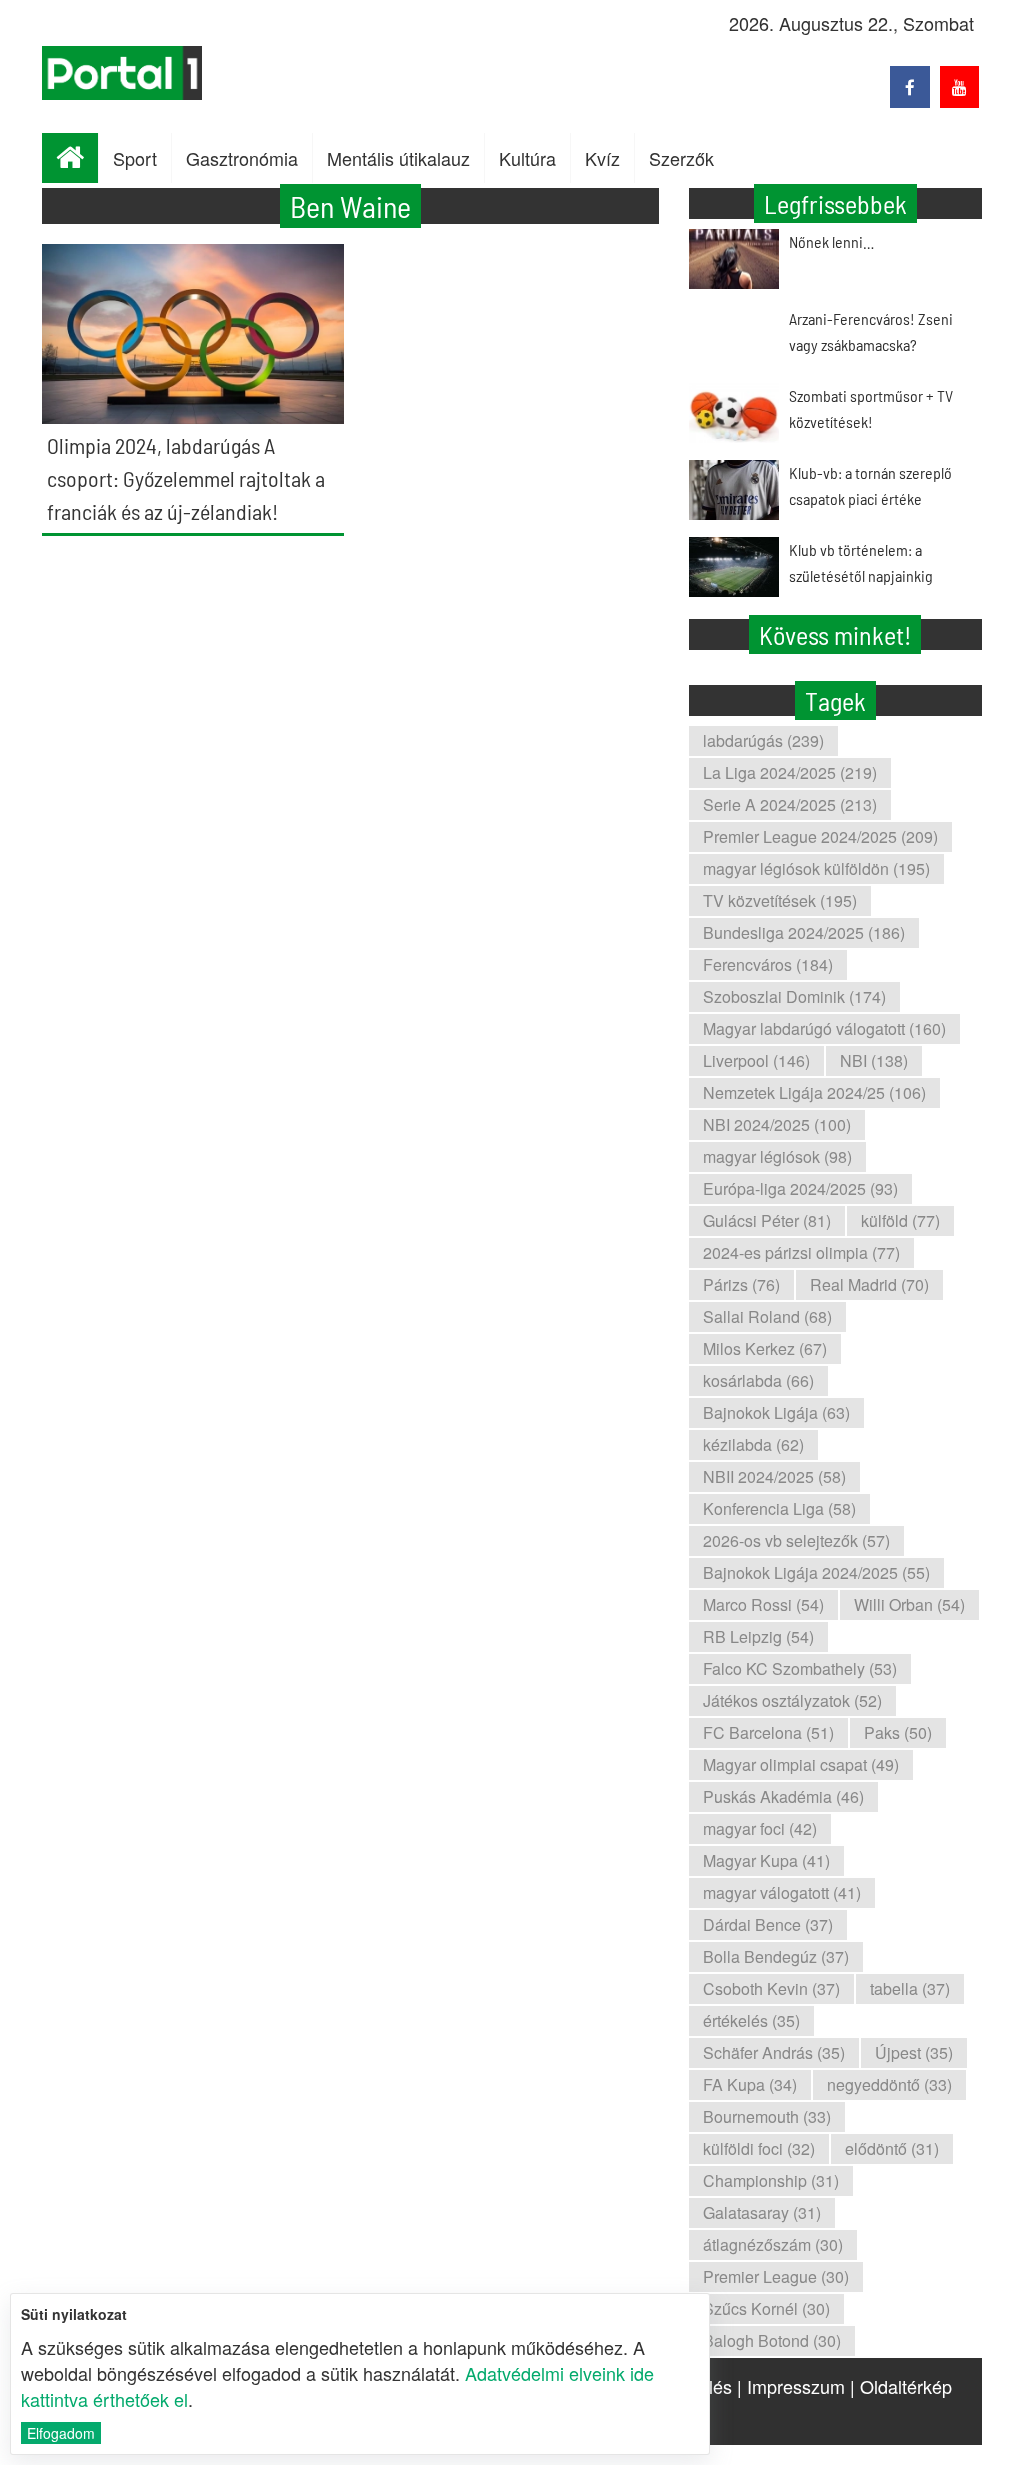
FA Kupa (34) (750, 2084)
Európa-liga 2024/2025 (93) (800, 1188)
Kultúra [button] (527, 158)
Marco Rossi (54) (763, 1604)
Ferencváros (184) (768, 964)
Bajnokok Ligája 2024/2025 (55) (816, 1572)
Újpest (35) (914, 2052)
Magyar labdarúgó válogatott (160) (824, 1028)
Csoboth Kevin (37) (771, 1988)
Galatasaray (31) (762, 2212)
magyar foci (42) (760, 1828)
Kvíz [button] (602, 158)
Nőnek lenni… (831, 241)
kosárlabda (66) (758, 1380)
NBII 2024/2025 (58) (774, 1476)
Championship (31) (771, 2180)
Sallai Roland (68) (767, 1316)
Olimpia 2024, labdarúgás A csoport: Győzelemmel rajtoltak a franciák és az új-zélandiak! (186, 478)
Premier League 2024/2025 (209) (820, 836)
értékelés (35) (751, 2020)
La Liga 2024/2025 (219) (790, 772)
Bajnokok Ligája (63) (776, 1412)
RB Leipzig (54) (758, 1636)
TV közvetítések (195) (780, 900)
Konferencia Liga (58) (779, 1508)
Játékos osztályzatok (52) (792, 1700)
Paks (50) (898, 1732)
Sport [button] (135, 158)
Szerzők (681, 158)
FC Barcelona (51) (768, 1732)
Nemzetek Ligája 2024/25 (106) (814, 1092)
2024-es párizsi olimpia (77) (801, 1252)
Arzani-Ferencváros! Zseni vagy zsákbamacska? (871, 331)
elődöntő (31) (892, 2148)
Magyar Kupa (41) (766, 1860)
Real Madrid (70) (869, 1284)
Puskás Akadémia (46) (783, 1796)
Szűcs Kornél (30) (766, 2308)
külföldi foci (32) (759, 2148)
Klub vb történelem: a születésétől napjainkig (861, 562)
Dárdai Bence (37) (768, 1924)
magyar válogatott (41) (782, 1892)
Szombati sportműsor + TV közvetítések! (871, 408)
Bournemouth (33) (767, 2116)
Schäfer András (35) (774, 2052)
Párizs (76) (741, 1284)
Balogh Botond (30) (772, 2340)
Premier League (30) (776, 2276)
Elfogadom (61, 2433)
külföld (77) (900, 1220)
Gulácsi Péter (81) (767, 1220)
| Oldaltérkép (901, 2386)
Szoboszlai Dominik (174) (794, 996)
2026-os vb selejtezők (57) (796, 1540)
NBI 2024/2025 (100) (777, 1124)
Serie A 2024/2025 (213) (790, 804)
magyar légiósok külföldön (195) (816, 868)
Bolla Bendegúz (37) (776, 1956)
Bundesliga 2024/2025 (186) (804, 932)
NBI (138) (874, 1060)
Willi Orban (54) (909, 1604)
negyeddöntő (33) (889, 2084)
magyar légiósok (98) (777, 1156)
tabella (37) (910, 1988)
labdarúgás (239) (763, 740)
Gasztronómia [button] (242, 158)
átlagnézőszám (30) (773, 2244)
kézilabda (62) (753, 1444)
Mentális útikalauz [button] (398, 158)
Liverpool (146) (756, 1060)
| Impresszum (791, 2386)
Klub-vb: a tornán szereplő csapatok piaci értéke (870, 485)
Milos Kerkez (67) (765, 1348)
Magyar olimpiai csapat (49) (801, 1764)
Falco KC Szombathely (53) (800, 1668)
